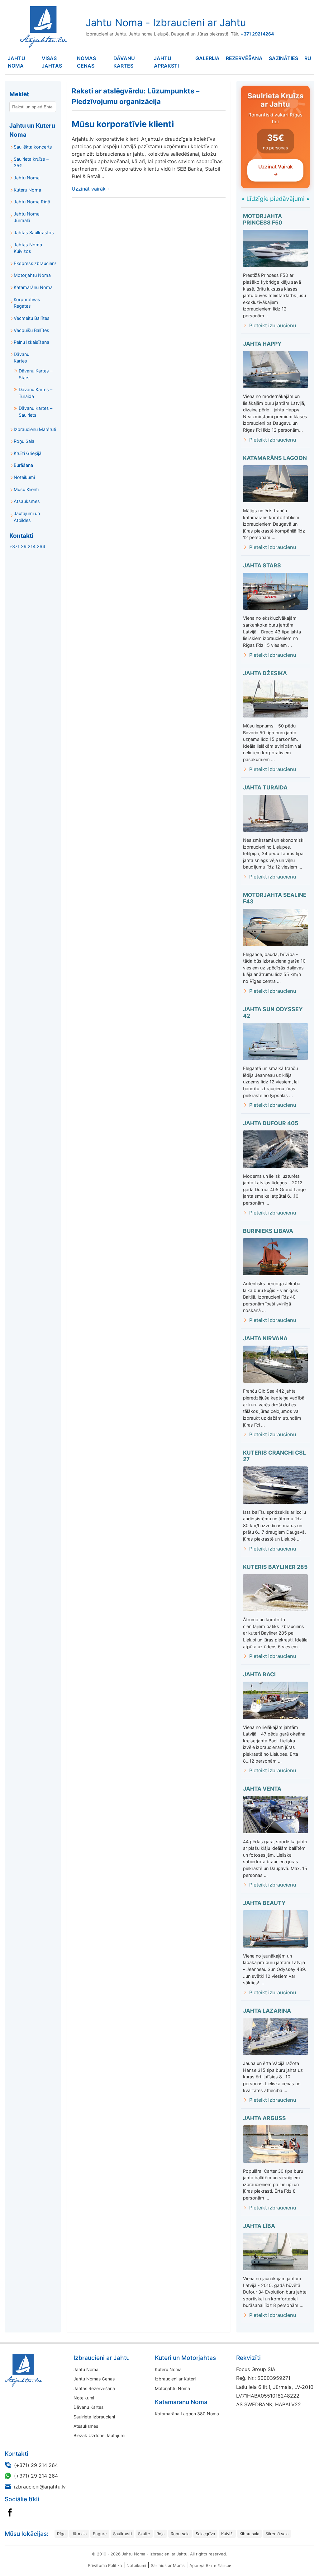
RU (308, 58)
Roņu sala (180, 2534)
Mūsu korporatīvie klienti (123, 124)
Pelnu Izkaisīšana (31, 342)
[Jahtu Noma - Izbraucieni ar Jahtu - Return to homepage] (42, 27)
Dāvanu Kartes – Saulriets (36, 412)
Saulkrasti (122, 2534)
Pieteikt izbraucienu (273, 325)
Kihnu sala (249, 2534)
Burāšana (23, 465)
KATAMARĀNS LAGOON (275, 458)
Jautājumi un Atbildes (27, 517)
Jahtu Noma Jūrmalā (27, 217)
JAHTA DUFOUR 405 (271, 1123)
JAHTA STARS (262, 565)
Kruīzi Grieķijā (28, 453)
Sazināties (283, 58)
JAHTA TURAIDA (265, 787)
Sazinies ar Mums (168, 2565)
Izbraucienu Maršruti (35, 429)
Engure (100, 2534)
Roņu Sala (24, 441)
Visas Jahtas (52, 62)
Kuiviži (227, 2534)
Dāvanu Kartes (124, 62)
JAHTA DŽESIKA (265, 673)
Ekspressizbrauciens (35, 263)
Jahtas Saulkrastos (34, 232)
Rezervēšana (244, 58)
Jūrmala (79, 2534)
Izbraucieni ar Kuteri (175, 2379)
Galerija (207, 58)
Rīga (61, 2534)
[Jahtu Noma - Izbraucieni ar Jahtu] (44, 2370)
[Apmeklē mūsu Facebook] (10, 2512)
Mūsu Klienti (26, 489)
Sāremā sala (277, 2534)
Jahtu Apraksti (166, 62)
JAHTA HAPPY (262, 344)
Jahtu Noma (17, 62)
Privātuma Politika (105, 2565)
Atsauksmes (27, 501)
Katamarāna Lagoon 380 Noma (187, 2414)
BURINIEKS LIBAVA (268, 1231)
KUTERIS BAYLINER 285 (275, 1567)
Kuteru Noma (27, 190)
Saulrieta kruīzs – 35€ (31, 162)
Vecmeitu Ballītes (32, 318)
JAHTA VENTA (262, 1789)
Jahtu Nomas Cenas (94, 2379)
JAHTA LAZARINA (267, 2011)
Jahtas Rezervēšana (94, 2388)
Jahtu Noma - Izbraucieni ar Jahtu (166, 23)
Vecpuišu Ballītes (31, 330)
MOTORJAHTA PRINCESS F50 (263, 219)
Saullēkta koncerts (33, 147)
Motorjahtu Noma (32, 275)
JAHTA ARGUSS (264, 2118)
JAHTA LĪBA (259, 2226)
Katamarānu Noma (33, 287)
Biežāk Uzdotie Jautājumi (99, 2435)
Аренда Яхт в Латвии (210, 2565)
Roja (160, 2534)
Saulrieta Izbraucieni (94, 2417)
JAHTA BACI (259, 1674)
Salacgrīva (205, 2534)
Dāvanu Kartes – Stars (36, 374)
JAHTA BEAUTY (264, 1903)
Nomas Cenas (86, 62)
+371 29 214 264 (27, 546)
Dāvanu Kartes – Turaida (36, 393)
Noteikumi (24, 477)
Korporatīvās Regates (27, 303)
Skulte (144, 2534)
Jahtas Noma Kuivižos (28, 248)
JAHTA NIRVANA (265, 1338)
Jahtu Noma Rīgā (32, 202)
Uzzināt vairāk (91, 189)
